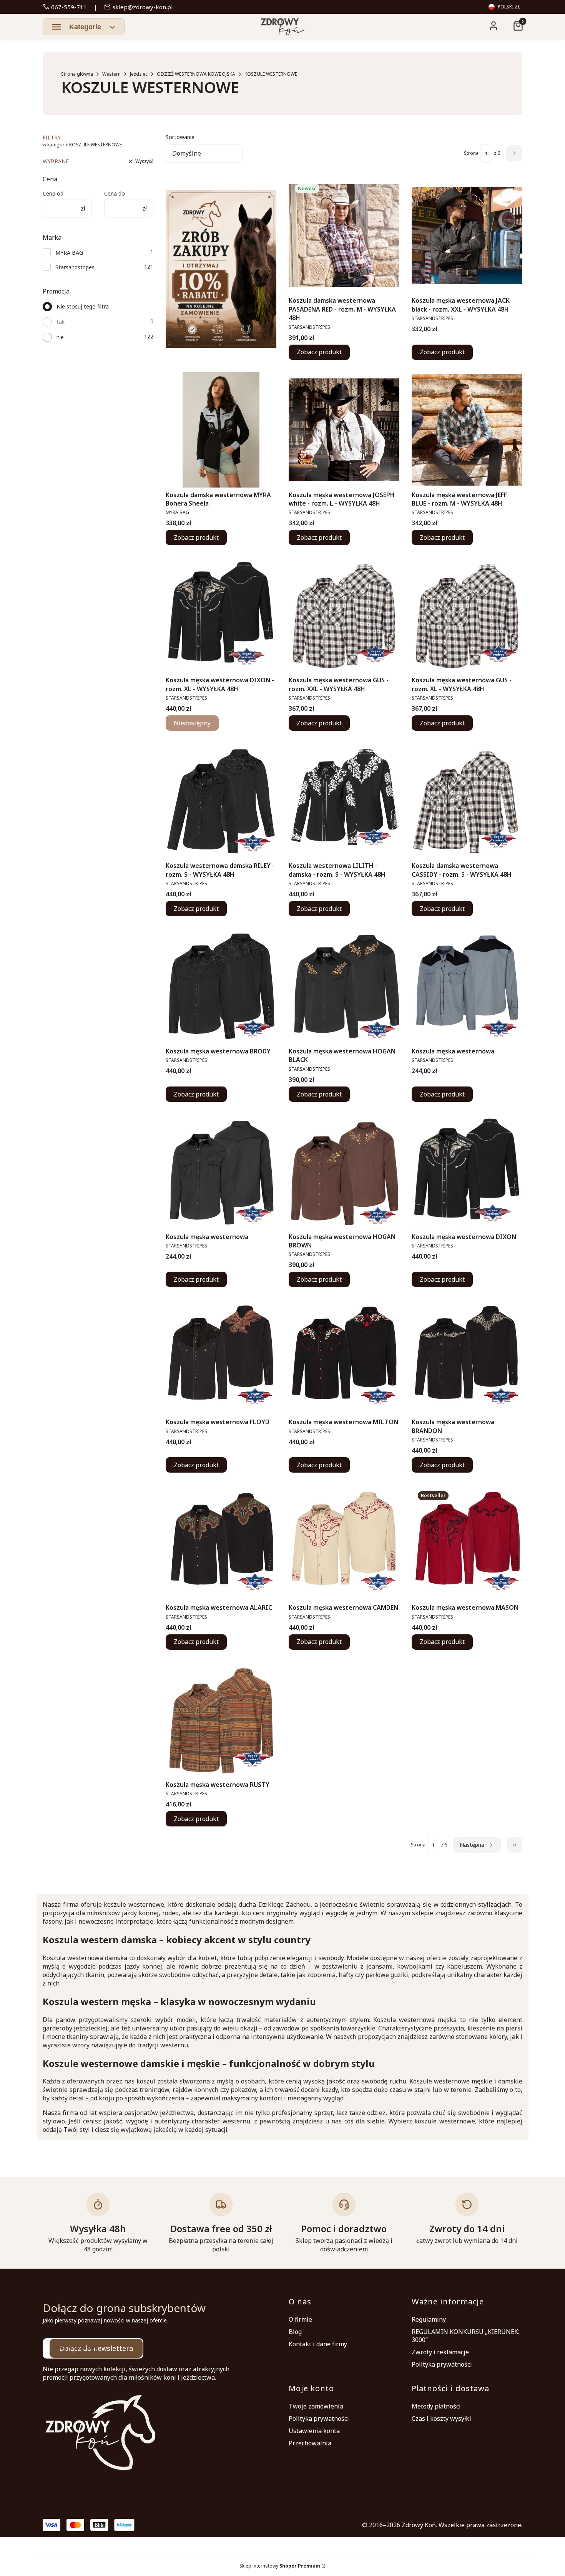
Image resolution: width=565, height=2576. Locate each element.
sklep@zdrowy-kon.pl (138, 7)
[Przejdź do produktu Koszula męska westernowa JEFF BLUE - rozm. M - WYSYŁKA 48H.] (467, 430)
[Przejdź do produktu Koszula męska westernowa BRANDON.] (467, 1357)
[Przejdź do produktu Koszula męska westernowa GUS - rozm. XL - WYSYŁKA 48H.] (467, 615)
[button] (84, 27)
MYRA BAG (69, 253)
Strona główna (77, 74)
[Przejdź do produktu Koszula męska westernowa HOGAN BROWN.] (344, 1172)
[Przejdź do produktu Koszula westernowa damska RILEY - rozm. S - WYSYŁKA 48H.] (221, 801)
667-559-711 (65, 7)
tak (61, 322)
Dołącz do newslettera (96, 2348)
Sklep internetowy (280, 2566)
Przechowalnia (310, 2443)
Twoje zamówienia (316, 2406)
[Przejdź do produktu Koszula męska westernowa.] (467, 986)
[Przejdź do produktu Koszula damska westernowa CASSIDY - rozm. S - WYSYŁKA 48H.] (467, 801)
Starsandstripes (75, 267)
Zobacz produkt (319, 352)
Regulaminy (429, 2319)
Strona (471, 153)
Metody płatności (436, 2406)
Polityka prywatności (442, 2364)
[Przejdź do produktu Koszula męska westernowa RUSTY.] (221, 1720)
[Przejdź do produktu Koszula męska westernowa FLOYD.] (221, 1357)
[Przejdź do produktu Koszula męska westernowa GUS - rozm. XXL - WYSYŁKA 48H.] (344, 615)
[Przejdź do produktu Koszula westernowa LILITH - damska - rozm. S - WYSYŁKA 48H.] (344, 801)
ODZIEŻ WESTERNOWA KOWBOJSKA (196, 74)
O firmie (300, 2319)
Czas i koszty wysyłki (441, 2418)
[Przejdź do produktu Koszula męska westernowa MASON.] (467, 1543)
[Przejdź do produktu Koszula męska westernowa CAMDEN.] (344, 1543)
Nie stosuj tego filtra (83, 306)
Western (111, 74)
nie (60, 337)
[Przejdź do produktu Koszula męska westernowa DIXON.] (467, 1172)
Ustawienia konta (314, 2431)
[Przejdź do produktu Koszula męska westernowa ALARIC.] (221, 1543)
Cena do (115, 193)
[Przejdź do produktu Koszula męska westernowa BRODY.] (221, 986)
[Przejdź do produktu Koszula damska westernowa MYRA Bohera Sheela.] (221, 430)
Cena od (53, 193)
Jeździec (139, 74)
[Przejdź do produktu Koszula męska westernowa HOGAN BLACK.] (344, 986)
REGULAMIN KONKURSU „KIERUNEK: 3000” (465, 2336)
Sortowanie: (181, 137)
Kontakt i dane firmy (318, 2344)
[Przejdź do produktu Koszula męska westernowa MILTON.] (344, 1357)
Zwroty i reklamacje (440, 2352)
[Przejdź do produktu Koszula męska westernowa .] (221, 1172)
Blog (295, 2332)
